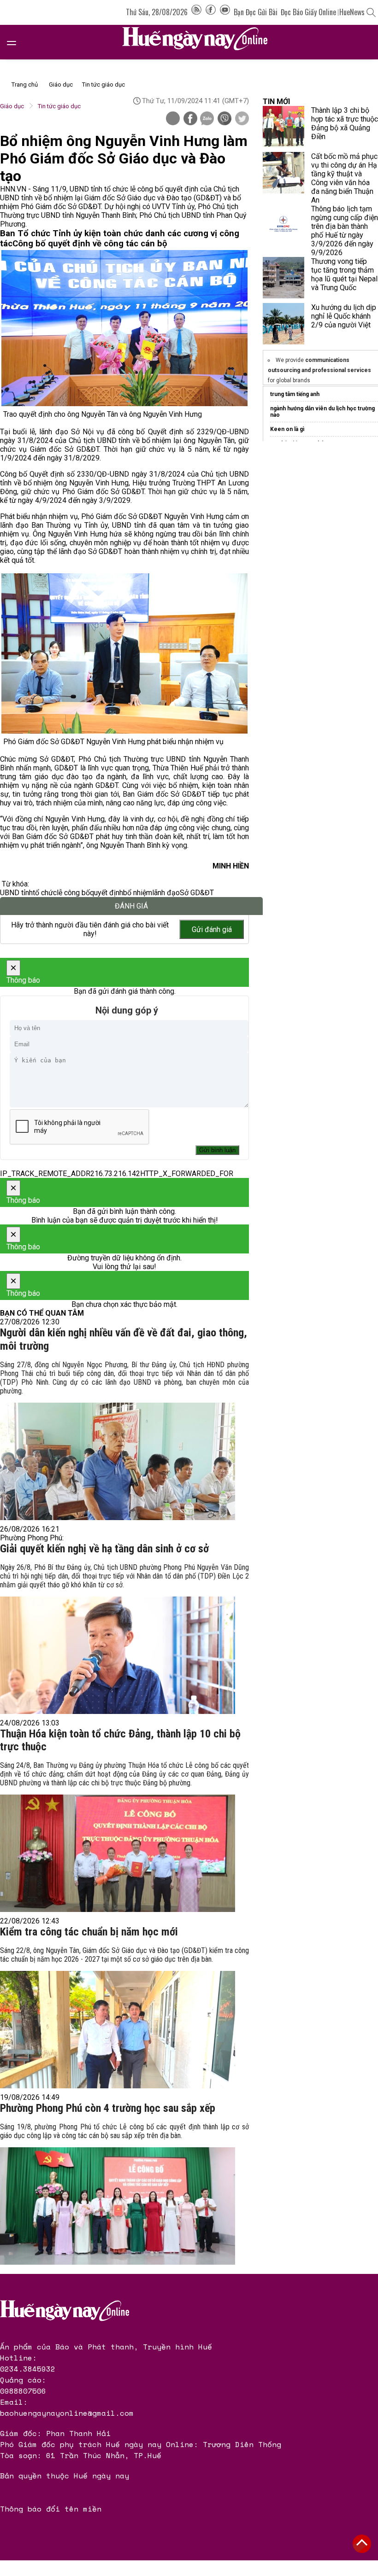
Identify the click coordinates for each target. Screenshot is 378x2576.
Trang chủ (25, 85)
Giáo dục (61, 85)
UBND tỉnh (16, 893)
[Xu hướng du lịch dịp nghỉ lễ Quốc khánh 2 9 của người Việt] (283, 324)
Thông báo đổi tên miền (51, 2509)
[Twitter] (242, 119)
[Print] (173, 118)
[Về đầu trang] (362, 2544)
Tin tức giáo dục (103, 85)
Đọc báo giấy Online (308, 12)
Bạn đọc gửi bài (256, 12)
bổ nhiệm (138, 893)
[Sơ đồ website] (196, 12)
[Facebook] (211, 12)
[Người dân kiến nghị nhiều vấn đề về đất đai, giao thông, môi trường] (118, 1461)
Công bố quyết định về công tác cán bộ (90, 244)
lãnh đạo (166, 893)
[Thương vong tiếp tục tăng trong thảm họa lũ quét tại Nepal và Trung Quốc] (283, 278)
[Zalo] (207, 119)
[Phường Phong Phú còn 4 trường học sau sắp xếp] (118, 2206)
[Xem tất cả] (16, 42)
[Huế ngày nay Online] (201, 42)
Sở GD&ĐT (197, 893)
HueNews (352, 12)
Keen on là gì (287, 429)
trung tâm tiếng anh (295, 394)
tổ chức (45, 893)
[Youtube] (225, 12)
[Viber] (224, 119)
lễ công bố (73, 893)
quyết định (106, 893)
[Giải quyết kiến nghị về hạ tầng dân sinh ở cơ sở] (118, 1655)
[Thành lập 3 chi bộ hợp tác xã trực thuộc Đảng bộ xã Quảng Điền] (283, 127)
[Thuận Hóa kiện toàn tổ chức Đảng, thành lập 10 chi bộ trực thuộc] (118, 1853)
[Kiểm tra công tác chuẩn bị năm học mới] (118, 2030)
